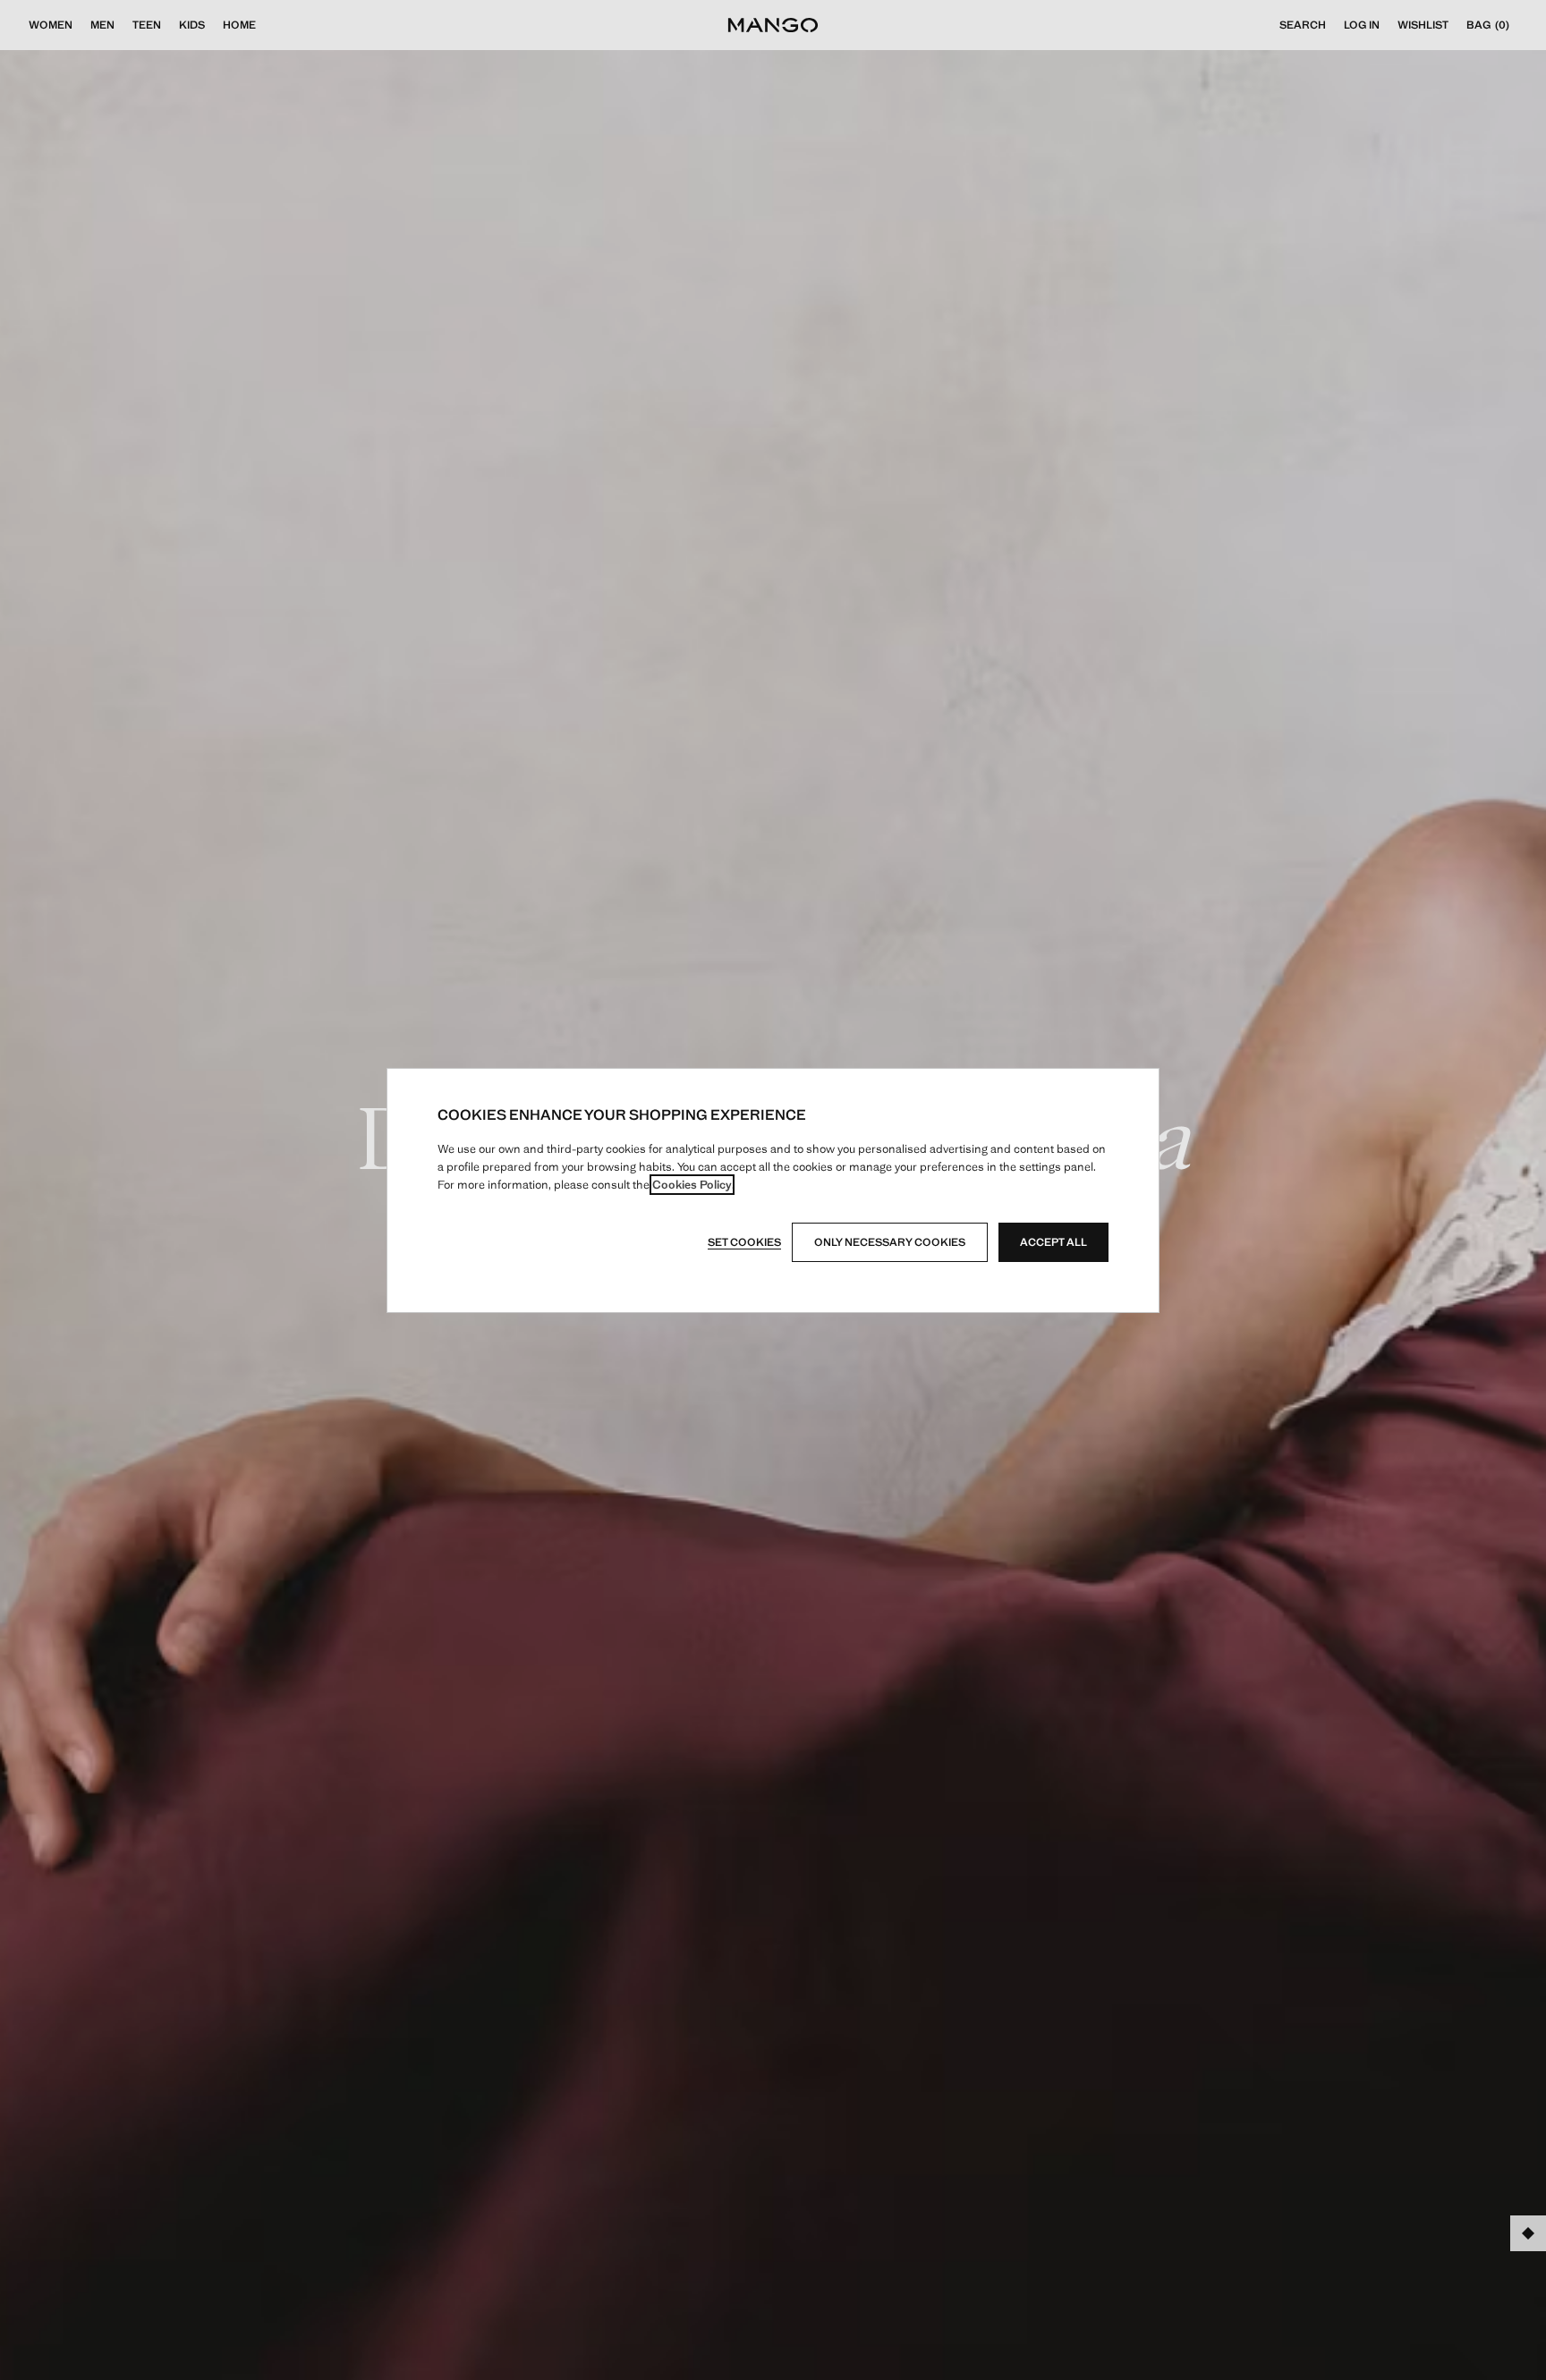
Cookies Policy (692, 1185)
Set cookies (744, 1242)
